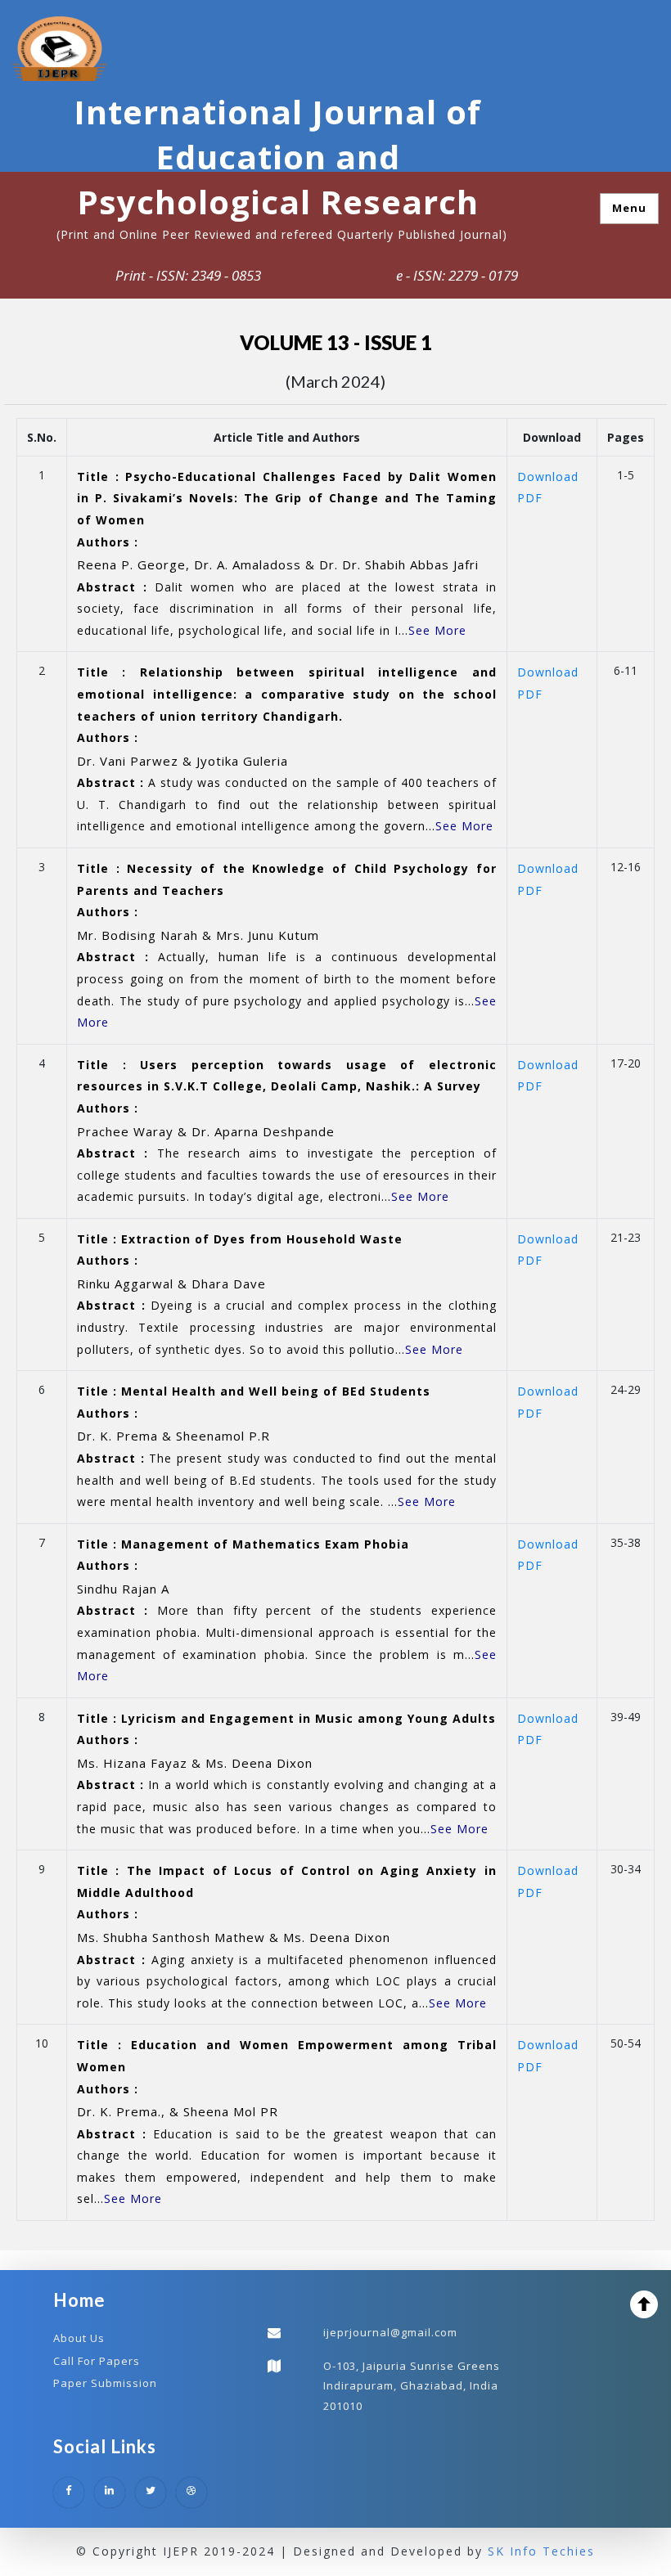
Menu (629, 208)
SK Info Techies (541, 2551)
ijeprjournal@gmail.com (390, 2332)
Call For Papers (97, 2361)
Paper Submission (105, 2383)
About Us (79, 2338)
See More (437, 630)
